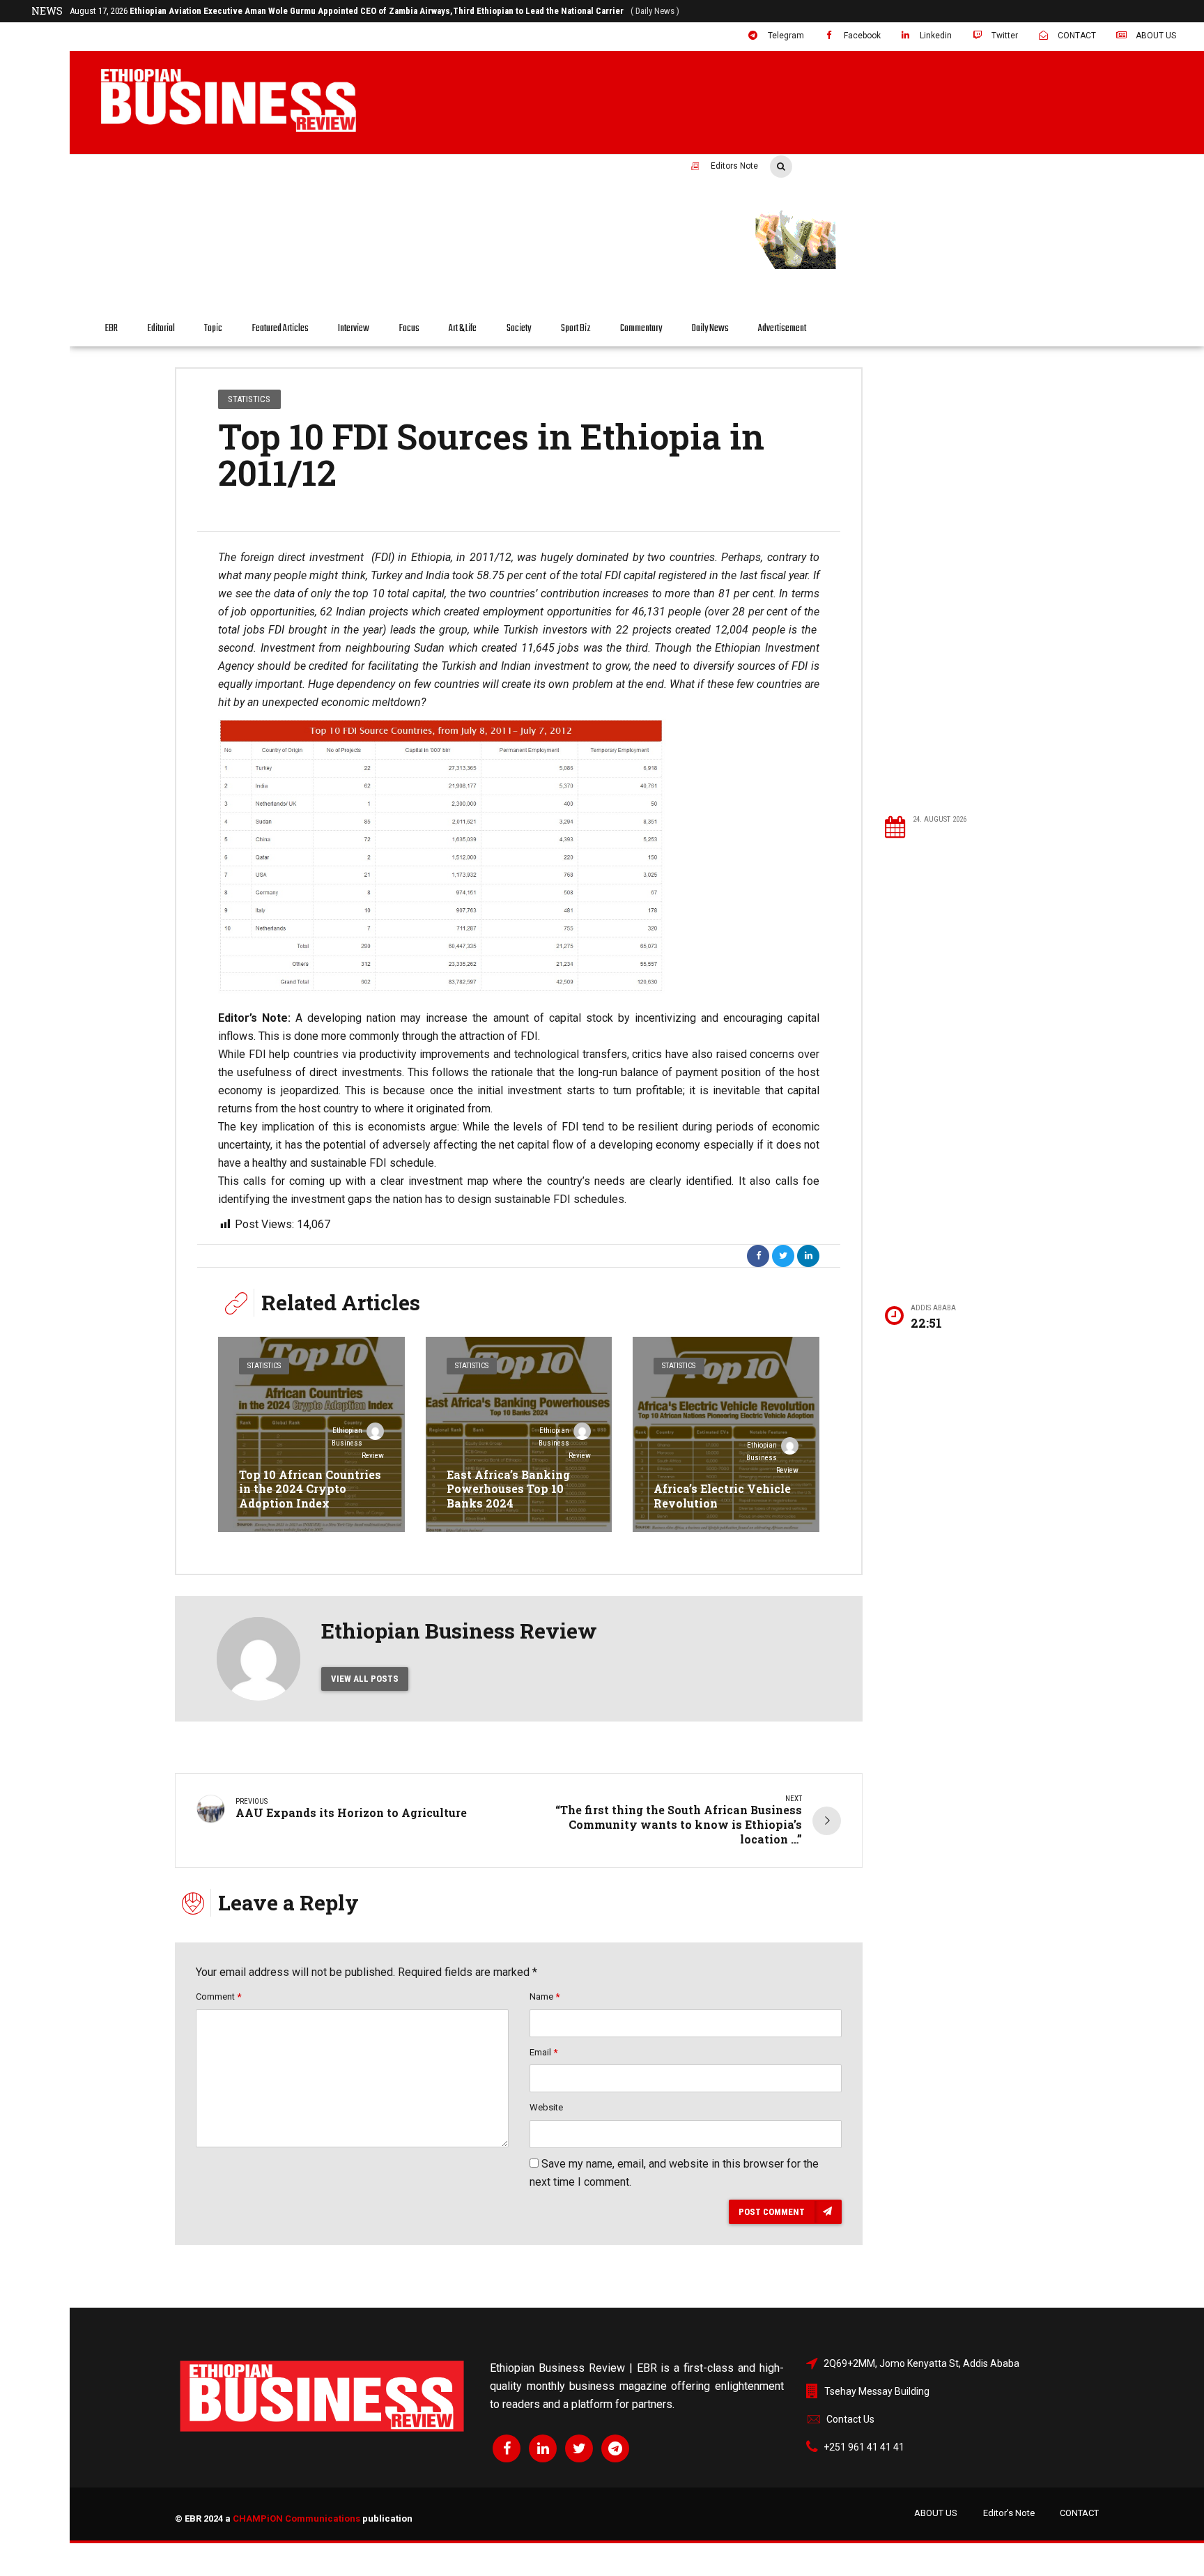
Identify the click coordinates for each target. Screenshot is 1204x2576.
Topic (213, 329)
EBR (111, 329)
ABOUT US (936, 2513)
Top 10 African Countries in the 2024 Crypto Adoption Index (310, 1489)
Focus (409, 329)
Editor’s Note (1009, 2513)
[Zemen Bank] (929, 267)
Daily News (710, 329)
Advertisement (782, 329)
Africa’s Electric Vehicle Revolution (722, 1496)
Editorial (161, 329)
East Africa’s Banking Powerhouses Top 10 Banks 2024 (508, 1489)
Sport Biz (576, 329)
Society (519, 329)
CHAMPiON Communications (296, 2518)
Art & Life (463, 329)
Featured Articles (280, 329)
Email (543, 2052)
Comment (218, 1996)
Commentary (641, 329)
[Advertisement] (991, 580)
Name (545, 1996)
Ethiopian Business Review (358, 1443)
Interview (354, 329)
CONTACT (1079, 2513)
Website (546, 2107)
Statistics (249, 399)
